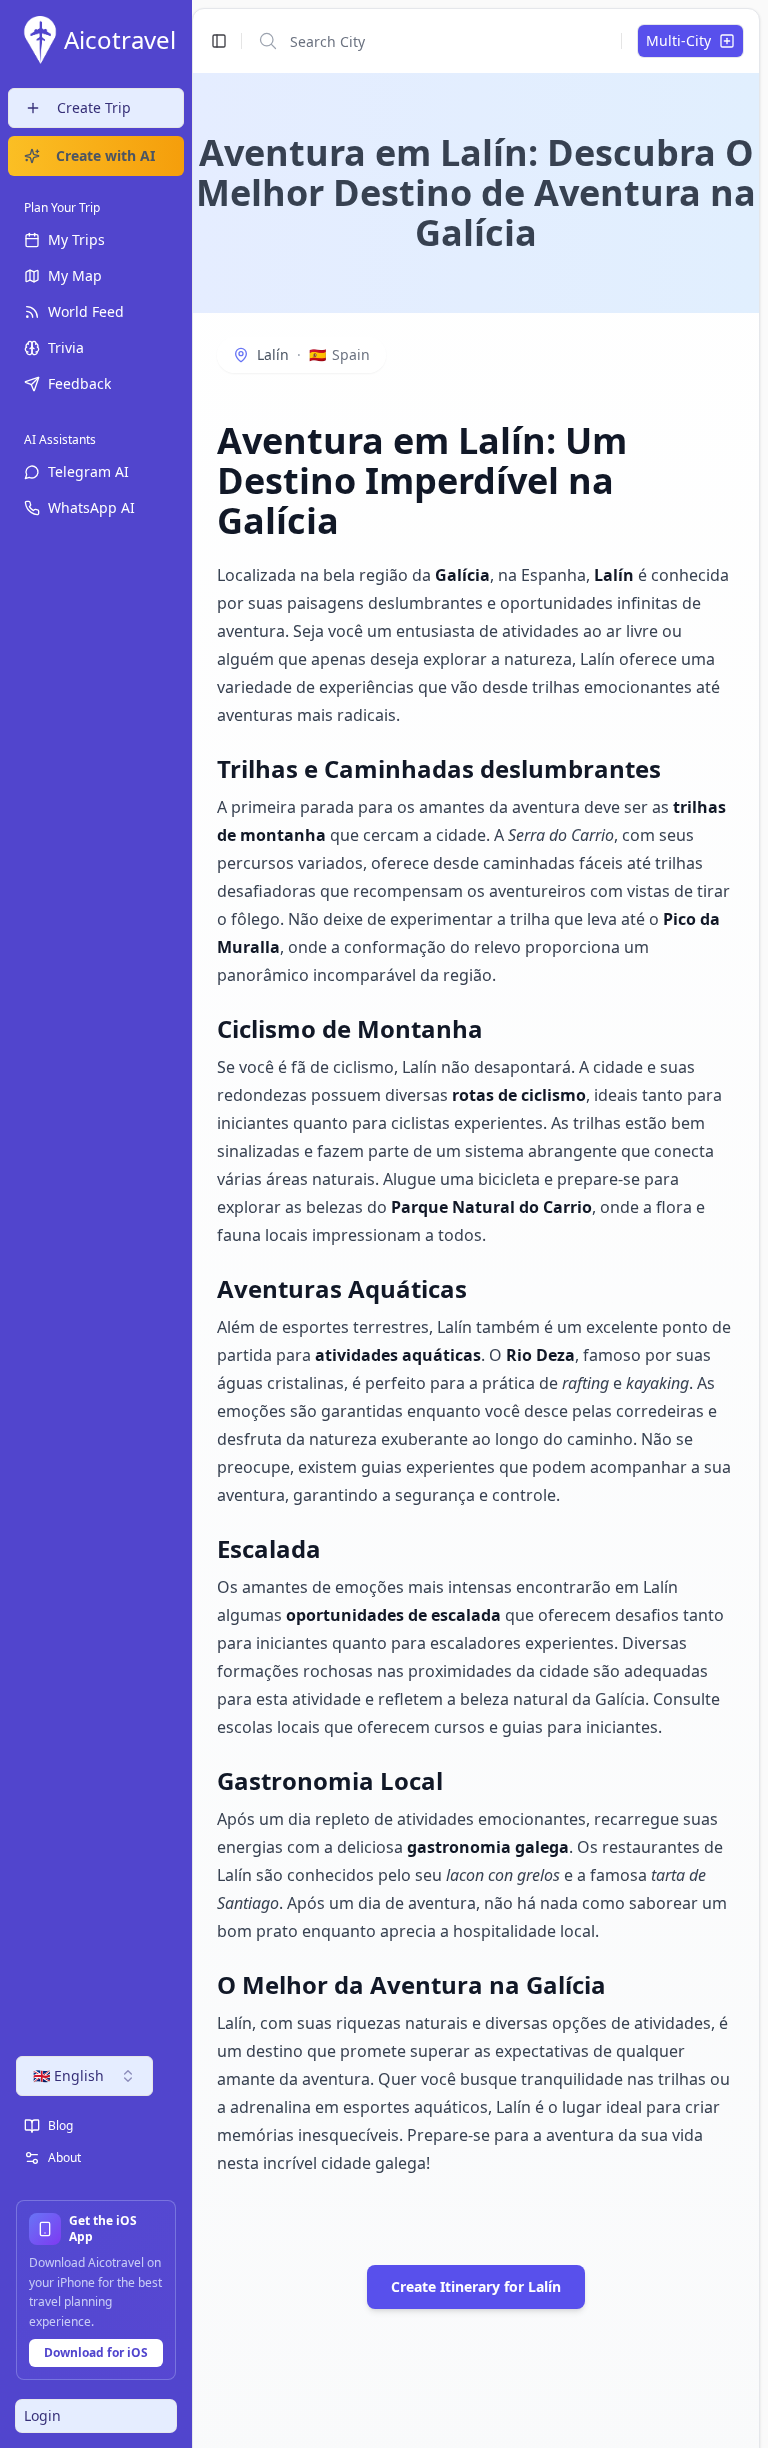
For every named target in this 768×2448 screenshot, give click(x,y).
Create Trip (94, 107)
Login (42, 2415)
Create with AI (105, 155)
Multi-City (678, 40)
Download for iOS (96, 2352)
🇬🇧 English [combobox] (68, 2075)
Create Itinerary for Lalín (476, 2286)
